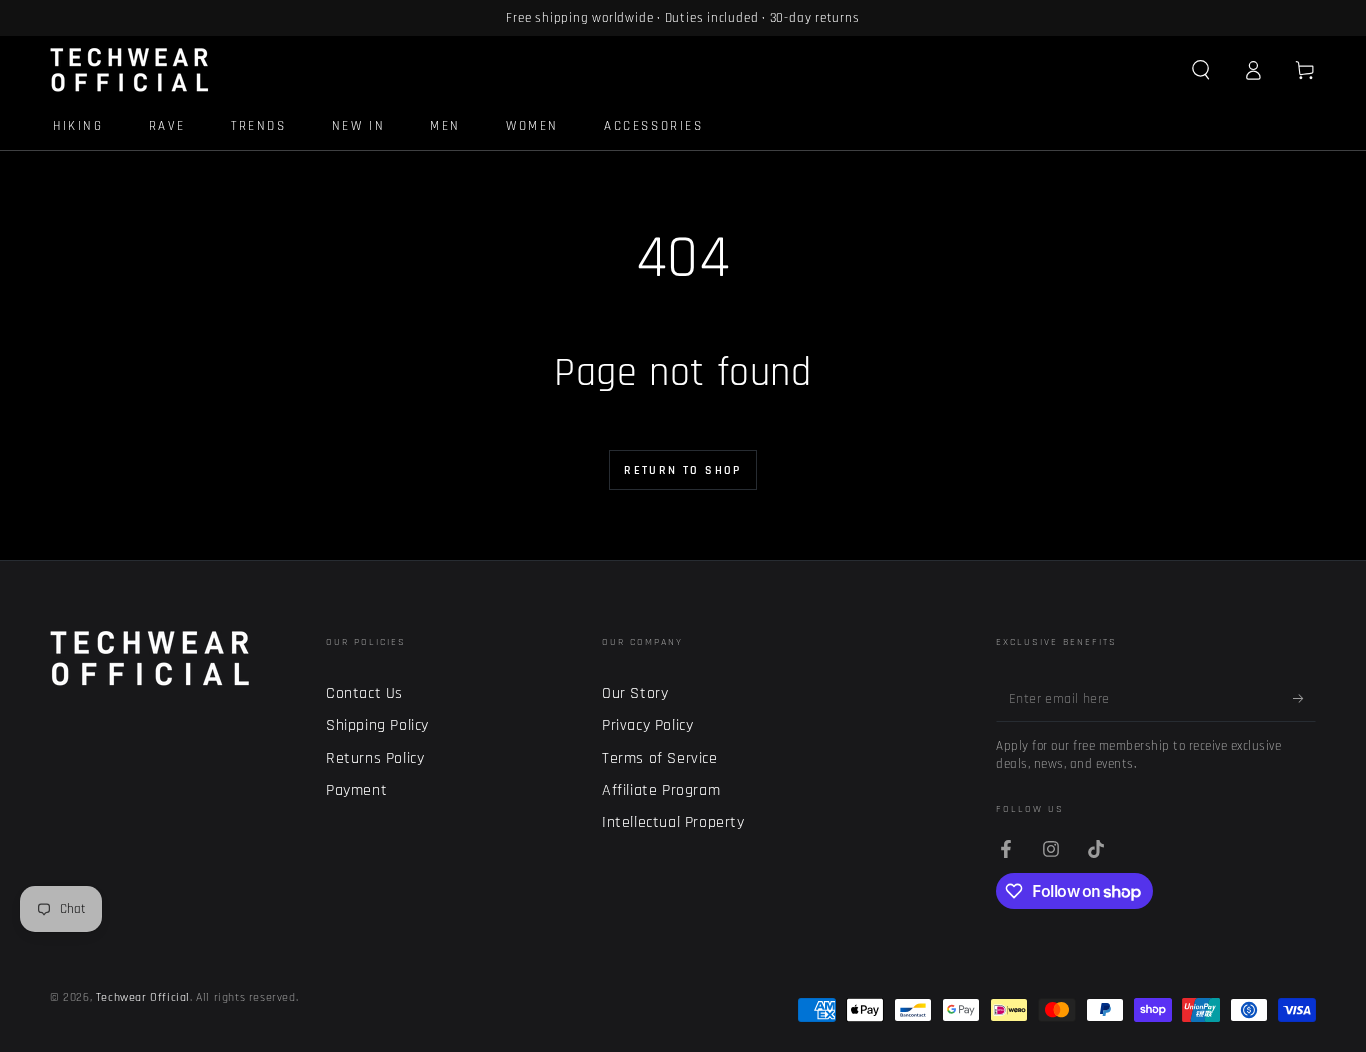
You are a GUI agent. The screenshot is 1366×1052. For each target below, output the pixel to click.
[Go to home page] (129, 70)
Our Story (635, 693)
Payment (356, 790)
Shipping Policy (377, 725)
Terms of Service (660, 758)
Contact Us (364, 693)
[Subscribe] (1304, 699)
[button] (1201, 70)
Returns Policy (375, 758)
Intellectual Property (673, 822)
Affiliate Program (661, 790)
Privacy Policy (647, 725)
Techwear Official (143, 997)
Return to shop (683, 470)
